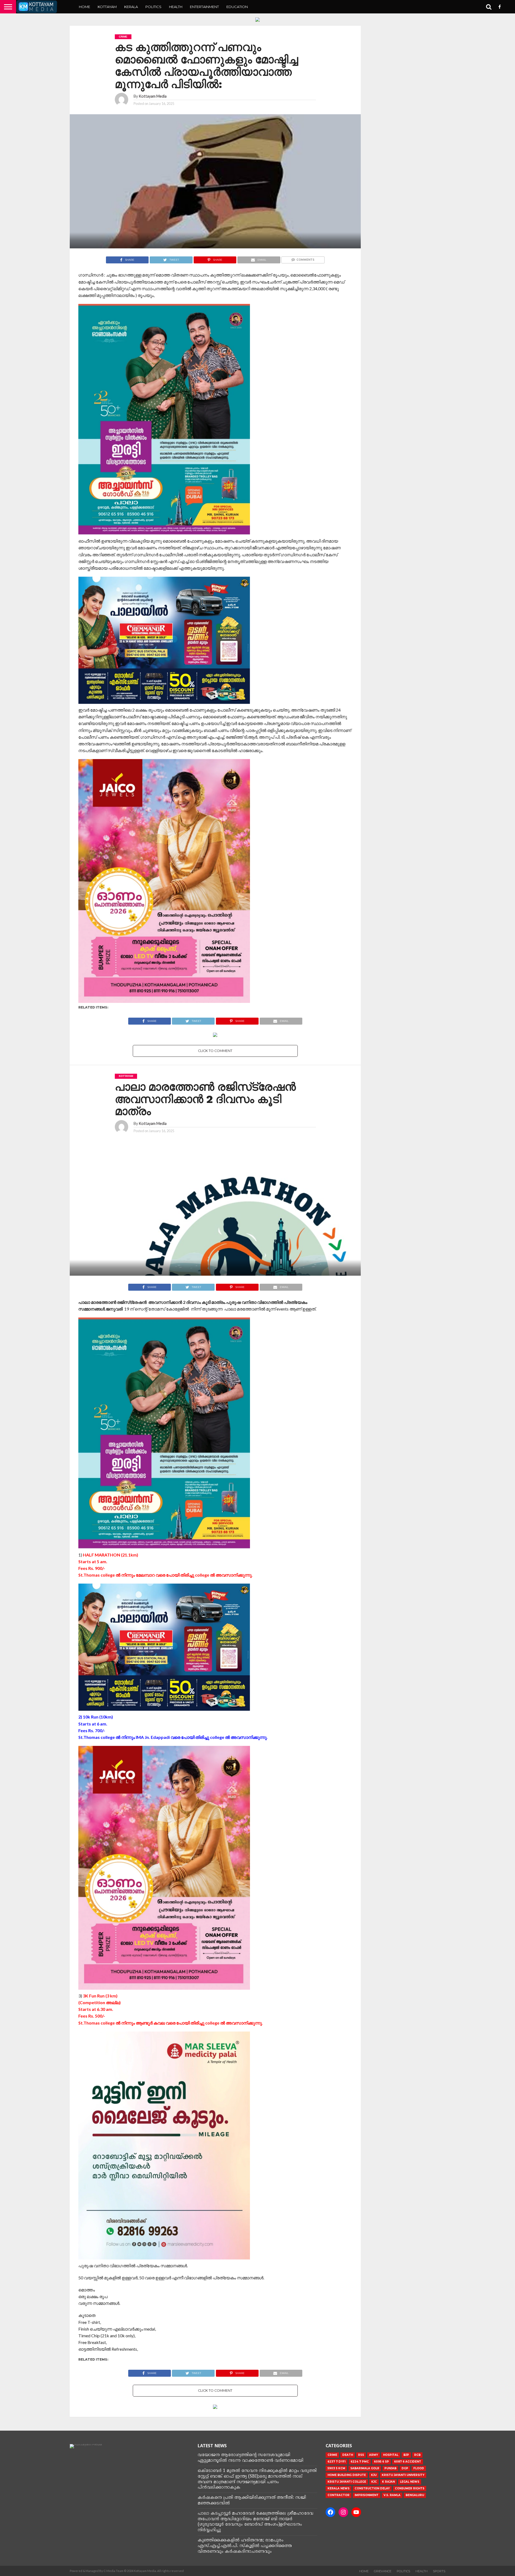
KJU (374, 2475)
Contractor (339, 2495)
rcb (417, 2455)
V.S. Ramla (392, 2495)
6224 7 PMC (360, 2462)
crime (332, 2455)
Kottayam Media (153, 96)
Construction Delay (372, 2488)
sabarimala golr (365, 2468)
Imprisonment (367, 2495)
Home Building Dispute (347, 2475)
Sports (439, 2571)
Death (348, 2455)
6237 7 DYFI (336, 2462)
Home (84, 7)
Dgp (405, 2468)
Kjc (374, 2482)
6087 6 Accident (408, 2462)
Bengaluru (415, 2495)
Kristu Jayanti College (347, 2482)
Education (237, 7)
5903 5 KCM (336, 2468)
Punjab (390, 2468)
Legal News (410, 2482)
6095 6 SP (381, 2462)
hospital (391, 2455)
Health (176, 7)
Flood (419, 2468)
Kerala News (339, 2488)
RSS (361, 2455)
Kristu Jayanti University (403, 2475)
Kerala (131, 7)
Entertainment (204, 7)
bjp (406, 2455)
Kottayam (107, 7)
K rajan (388, 2482)
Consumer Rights (410, 2488)
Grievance (383, 2571)
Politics (153, 7)
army (374, 2455)
